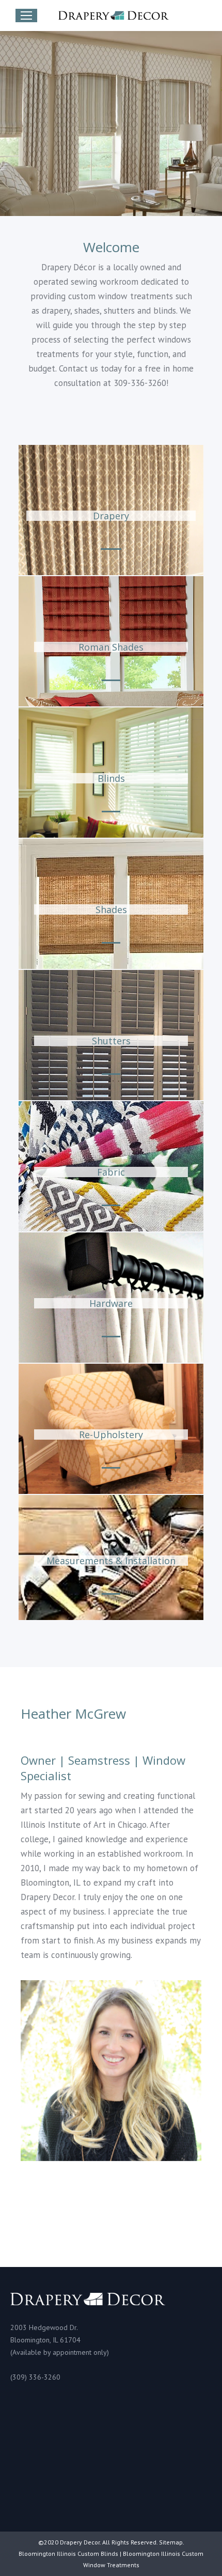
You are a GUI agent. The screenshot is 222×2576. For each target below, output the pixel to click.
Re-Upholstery (111, 1434)
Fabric (111, 1172)
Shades (111, 909)
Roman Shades (111, 647)
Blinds (111, 778)
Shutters (111, 1041)
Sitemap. (172, 2542)
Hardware (111, 1303)
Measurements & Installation (111, 1561)
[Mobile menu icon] (26, 16)
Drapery (111, 516)
